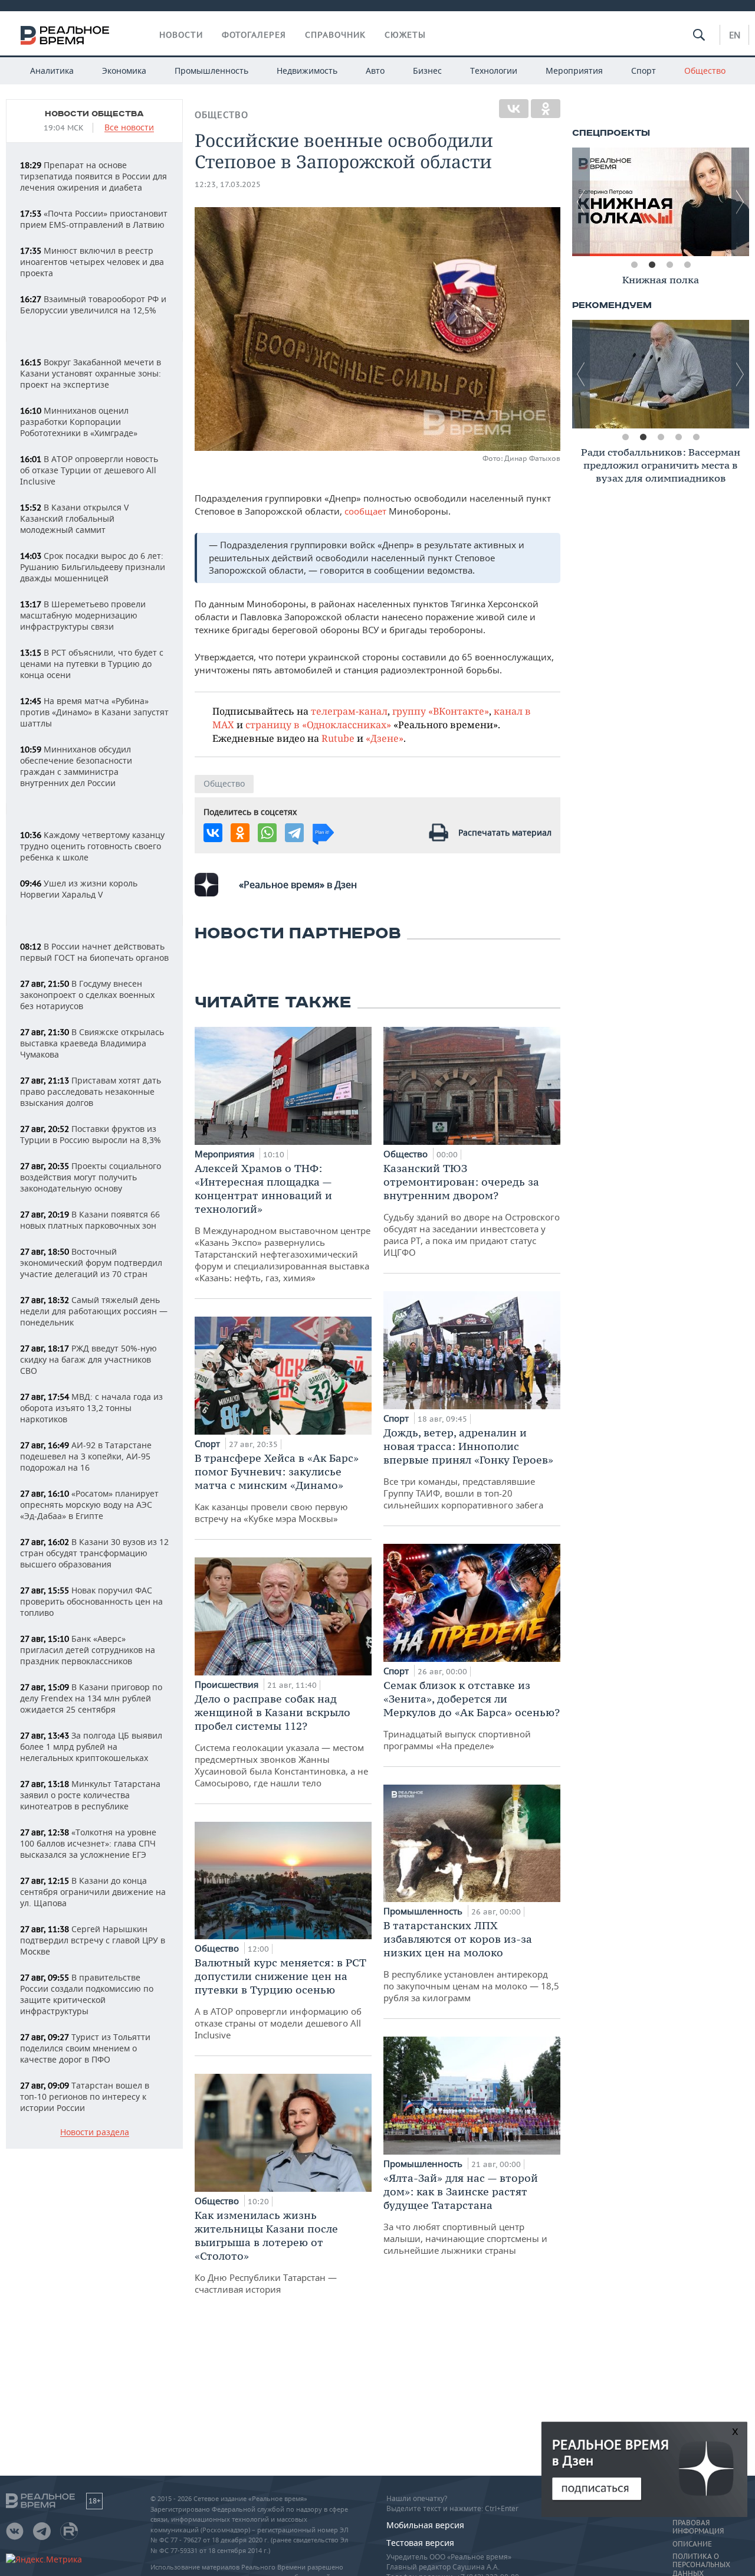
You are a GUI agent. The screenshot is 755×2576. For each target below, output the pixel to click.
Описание (692, 2544)
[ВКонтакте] (514, 109)
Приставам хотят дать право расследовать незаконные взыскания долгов (91, 1091)
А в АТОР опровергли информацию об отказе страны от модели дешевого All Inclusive (280, 1998)
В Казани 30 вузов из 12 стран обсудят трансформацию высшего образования (94, 1553)
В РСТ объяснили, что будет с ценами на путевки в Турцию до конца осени (92, 664)
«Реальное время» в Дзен (298, 885)
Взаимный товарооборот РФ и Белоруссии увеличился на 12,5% (93, 305)
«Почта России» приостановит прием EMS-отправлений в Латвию (94, 219)
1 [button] (634, 265)
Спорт (644, 71)
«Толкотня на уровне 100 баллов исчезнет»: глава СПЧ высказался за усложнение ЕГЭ (88, 1843)
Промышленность (211, 71)
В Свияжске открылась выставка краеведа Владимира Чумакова (92, 1043)
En (735, 35)
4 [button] (687, 265)
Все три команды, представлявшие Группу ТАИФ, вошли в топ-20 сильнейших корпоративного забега (468, 1468)
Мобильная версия (425, 2525)
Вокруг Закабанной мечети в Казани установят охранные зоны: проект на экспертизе (91, 373)
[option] (661, 202)
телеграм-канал (349, 711)
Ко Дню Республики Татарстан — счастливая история (266, 2252)
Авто (375, 71)
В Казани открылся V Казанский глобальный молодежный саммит (74, 518)
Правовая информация (698, 2527)
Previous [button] (581, 202)
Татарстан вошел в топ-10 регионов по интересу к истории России (85, 2097)
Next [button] (740, 202)
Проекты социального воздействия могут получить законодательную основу (91, 1177)
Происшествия (228, 1684)
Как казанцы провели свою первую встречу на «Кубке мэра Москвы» (277, 1488)
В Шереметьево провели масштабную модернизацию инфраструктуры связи (83, 615)
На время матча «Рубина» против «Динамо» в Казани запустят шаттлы (94, 712)
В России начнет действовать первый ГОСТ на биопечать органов (94, 952)
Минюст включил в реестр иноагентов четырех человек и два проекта (92, 262)
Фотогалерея (254, 35)
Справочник (335, 35)
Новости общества (94, 114)
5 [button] (696, 437)
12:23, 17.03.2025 (228, 184)
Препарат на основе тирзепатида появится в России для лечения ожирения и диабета (93, 176)
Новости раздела (95, 2133)
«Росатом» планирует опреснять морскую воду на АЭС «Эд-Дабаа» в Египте (89, 1505)
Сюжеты (405, 35)
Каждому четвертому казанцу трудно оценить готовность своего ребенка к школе (92, 846)
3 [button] (669, 265)
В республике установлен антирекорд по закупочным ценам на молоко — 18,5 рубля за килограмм (471, 1961)
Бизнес (427, 71)
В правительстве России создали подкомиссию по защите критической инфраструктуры (87, 1994)
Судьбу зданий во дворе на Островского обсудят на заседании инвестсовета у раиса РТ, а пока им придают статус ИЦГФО (472, 1210)
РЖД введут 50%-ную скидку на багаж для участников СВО (88, 1359)
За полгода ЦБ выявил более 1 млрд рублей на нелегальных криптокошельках (91, 1747)
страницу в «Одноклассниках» (318, 724)
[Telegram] (294, 833)
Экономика (124, 71)
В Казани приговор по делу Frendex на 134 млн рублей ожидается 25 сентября (91, 1698)
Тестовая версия (420, 2543)
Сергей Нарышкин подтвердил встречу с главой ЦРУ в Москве (93, 1940)
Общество (705, 71)
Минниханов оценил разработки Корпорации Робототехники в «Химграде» (79, 422)
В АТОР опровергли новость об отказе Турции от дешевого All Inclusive (89, 470)
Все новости (129, 128)
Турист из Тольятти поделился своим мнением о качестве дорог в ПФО (85, 2048)
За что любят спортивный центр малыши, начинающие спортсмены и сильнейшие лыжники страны (465, 2214)
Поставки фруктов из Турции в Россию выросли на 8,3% (91, 1134)
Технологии (494, 71)
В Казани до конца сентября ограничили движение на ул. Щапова (93, 1892)
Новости (181, 35)
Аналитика (52, 71)
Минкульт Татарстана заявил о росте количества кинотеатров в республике (90, 1795)
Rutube (338, 738)
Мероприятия (574, 71)
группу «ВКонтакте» (441, 711)
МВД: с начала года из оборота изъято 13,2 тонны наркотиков (91, 1408)
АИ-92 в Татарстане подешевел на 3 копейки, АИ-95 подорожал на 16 (86, 1456)
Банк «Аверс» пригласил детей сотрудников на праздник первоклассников (88, 1650)
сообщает (367, 511)
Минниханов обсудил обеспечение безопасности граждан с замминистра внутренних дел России (76, 766)
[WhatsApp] (267, 833)
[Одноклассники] (546, 109)
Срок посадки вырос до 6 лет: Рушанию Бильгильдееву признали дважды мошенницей (93, 567)
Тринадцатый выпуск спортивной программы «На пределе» (472, 1715)
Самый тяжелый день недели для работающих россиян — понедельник (94, 1311)
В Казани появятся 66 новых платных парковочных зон (90, 1220)
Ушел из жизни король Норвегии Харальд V (79, 889)
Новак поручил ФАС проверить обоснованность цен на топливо (91, 1601)
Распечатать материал (505, 832)
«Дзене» (385, 738)
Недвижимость (307, 71)
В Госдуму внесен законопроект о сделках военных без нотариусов (87, 995)
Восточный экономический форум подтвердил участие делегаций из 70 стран (91, 1263)
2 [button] (652, 265)
